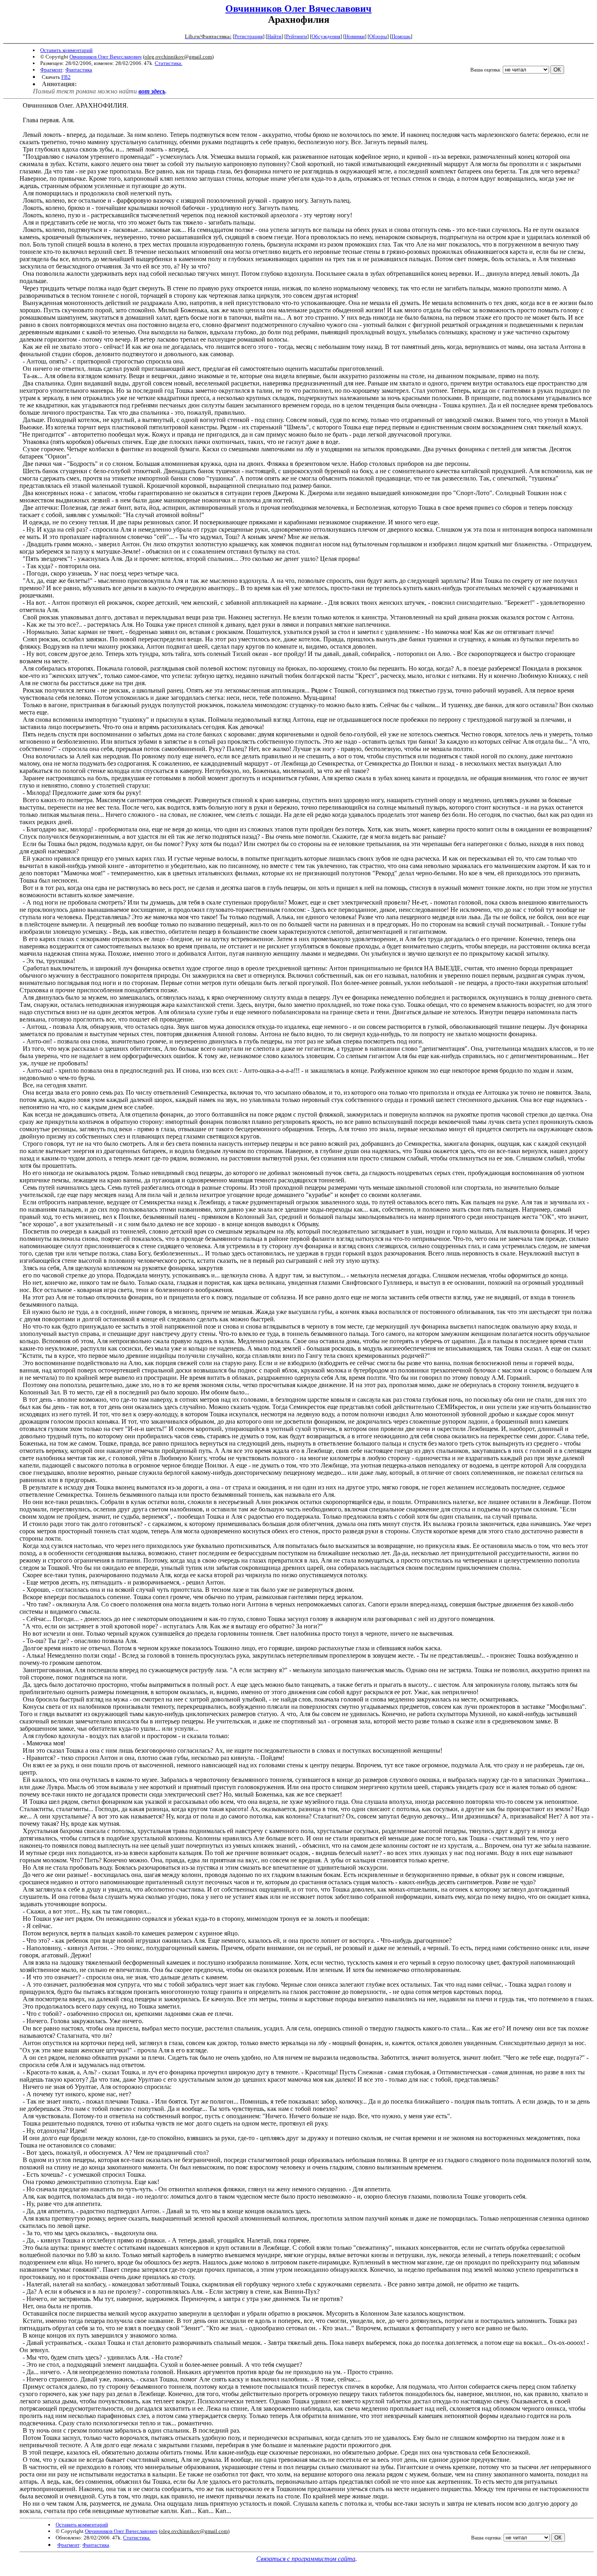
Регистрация (249, 36)
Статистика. (169, 63)
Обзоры (378, 36)
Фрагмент (51, 70)
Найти (274, 36)
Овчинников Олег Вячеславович (298, 9)
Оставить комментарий (66, 50)
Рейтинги (296, 36)
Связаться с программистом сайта (306, 2559)
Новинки (355, 36)
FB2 (66, 77)
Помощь (401, 36)
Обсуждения (326, 36)
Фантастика (79, 70)
